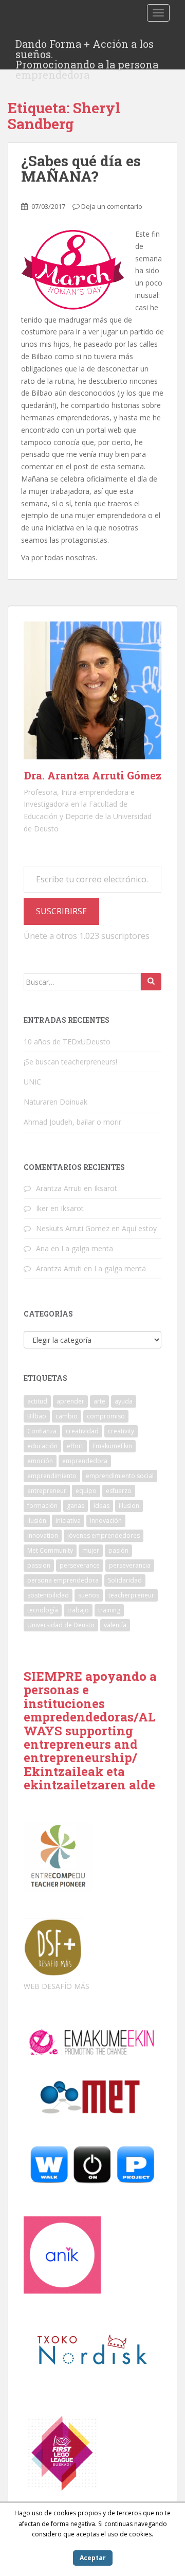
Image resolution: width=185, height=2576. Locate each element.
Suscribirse (61, 911)
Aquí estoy (139, 1228)
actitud (37, 1401)
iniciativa (68, 1521)
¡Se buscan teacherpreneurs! (70, 1062)
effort (75, 1446)
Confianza (42, 1431)
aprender (70, 1401)
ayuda (124, 1401)
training (109, 1610)
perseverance (80, 1565)
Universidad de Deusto (61, 1625)
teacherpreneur (131, 1595)
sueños (89, 1595)
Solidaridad (125, 1580)
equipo (86, 1491)
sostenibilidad (48, 1595)
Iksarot (106, 1188)
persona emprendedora (63, 1580)
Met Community (50, 1550)
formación (42, 1506)
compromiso (106, 1416)
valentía (115, 1625)
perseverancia (130, 1565)
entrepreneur (47, 1491)
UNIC (32, 1082)
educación (42, 1446)
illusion (129, 1506)
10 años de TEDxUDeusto (67, 1042)
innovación (106, 1521)
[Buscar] (151, 982)
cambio (67, 1416)
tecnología (43, 1610)
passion (39, 1565)
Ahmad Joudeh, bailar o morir (72, 1122)
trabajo (78, 1610)
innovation (43, 1535)
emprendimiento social (120, 1476)
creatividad (82, 1431)
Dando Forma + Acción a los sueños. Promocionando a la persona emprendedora (87, 47)
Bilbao (37, 1416)
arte (99, 1401)
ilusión (37, 1521)
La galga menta (87, 1248)
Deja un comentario (112, 206)
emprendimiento (52, 1476)
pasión (118, 1550)
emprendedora (85, 1461)
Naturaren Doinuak (55, 1102)
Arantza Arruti (59, 1188)
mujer (91, 1550)
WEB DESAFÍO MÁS (57, 1986)
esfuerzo (119, 1491)
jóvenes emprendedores (104, 1535)
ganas (76, 1506)
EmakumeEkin (112, 1446)
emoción (40, 1461)
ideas (101, 1506)
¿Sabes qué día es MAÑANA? (81, 169)
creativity (121, 1431)
